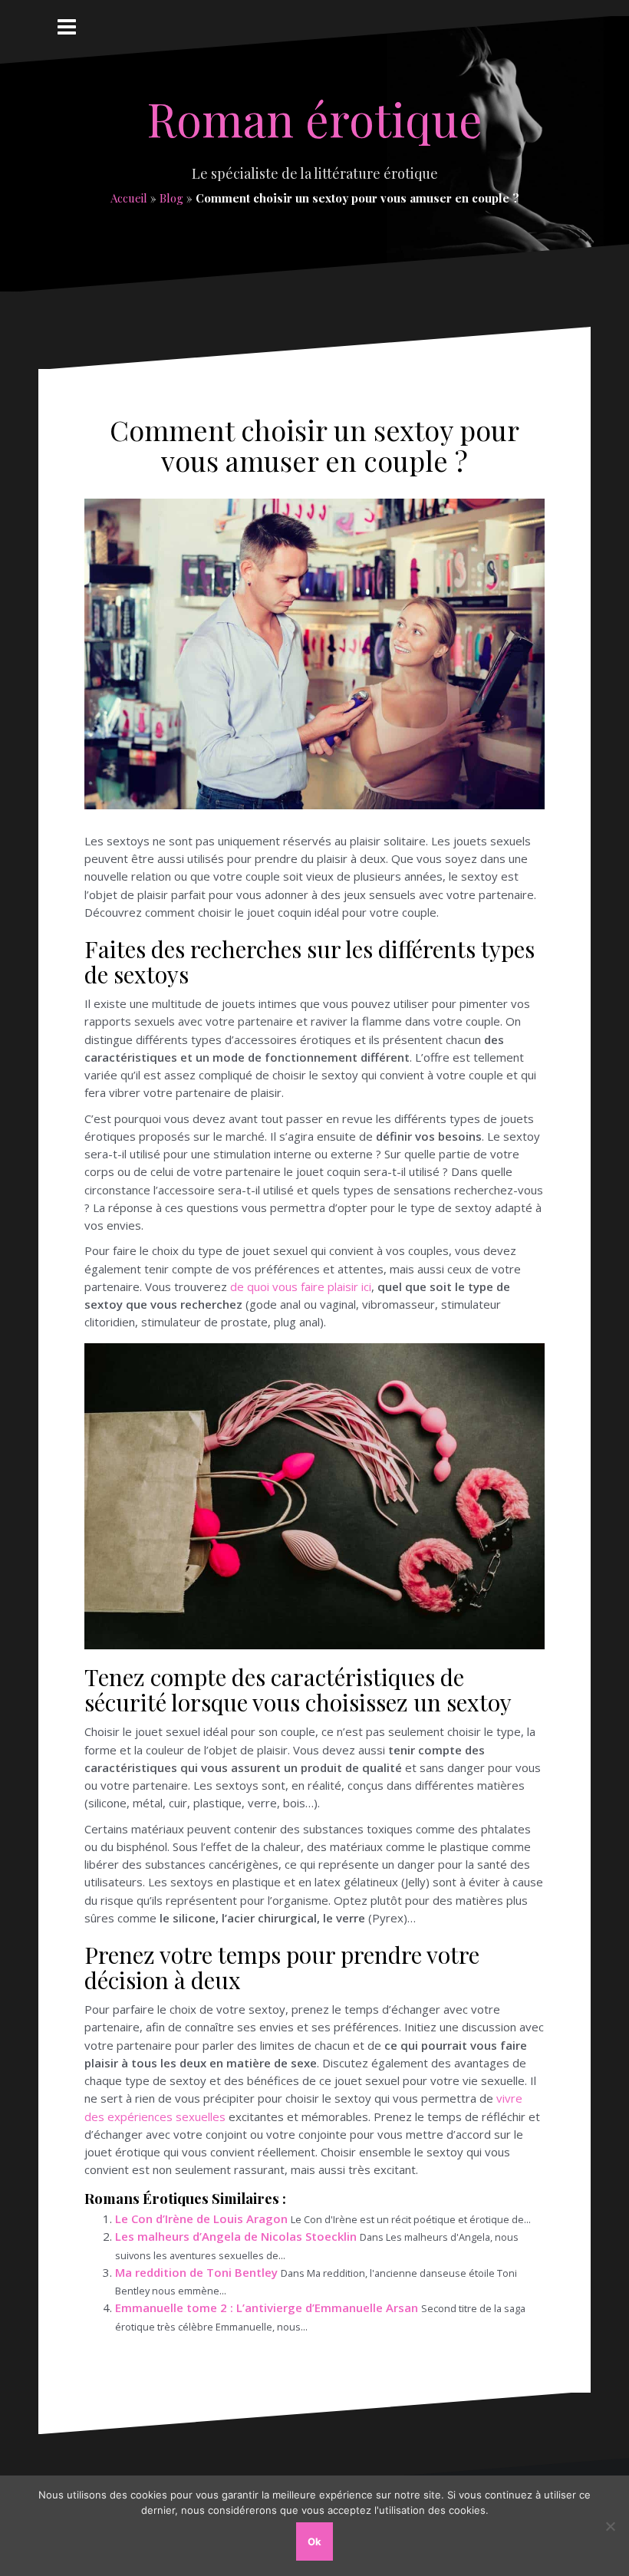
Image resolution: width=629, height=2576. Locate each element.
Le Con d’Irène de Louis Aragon (201, 2219)
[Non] (610, 2526)
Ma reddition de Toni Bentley (196, 2272)
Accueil (129, 198)
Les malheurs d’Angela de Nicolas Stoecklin (236, 2236)
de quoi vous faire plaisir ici (301, 1286)
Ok (314, 2541)
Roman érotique (314, 118)
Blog (171, 198)
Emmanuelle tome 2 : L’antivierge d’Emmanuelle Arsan (267, 2308)
